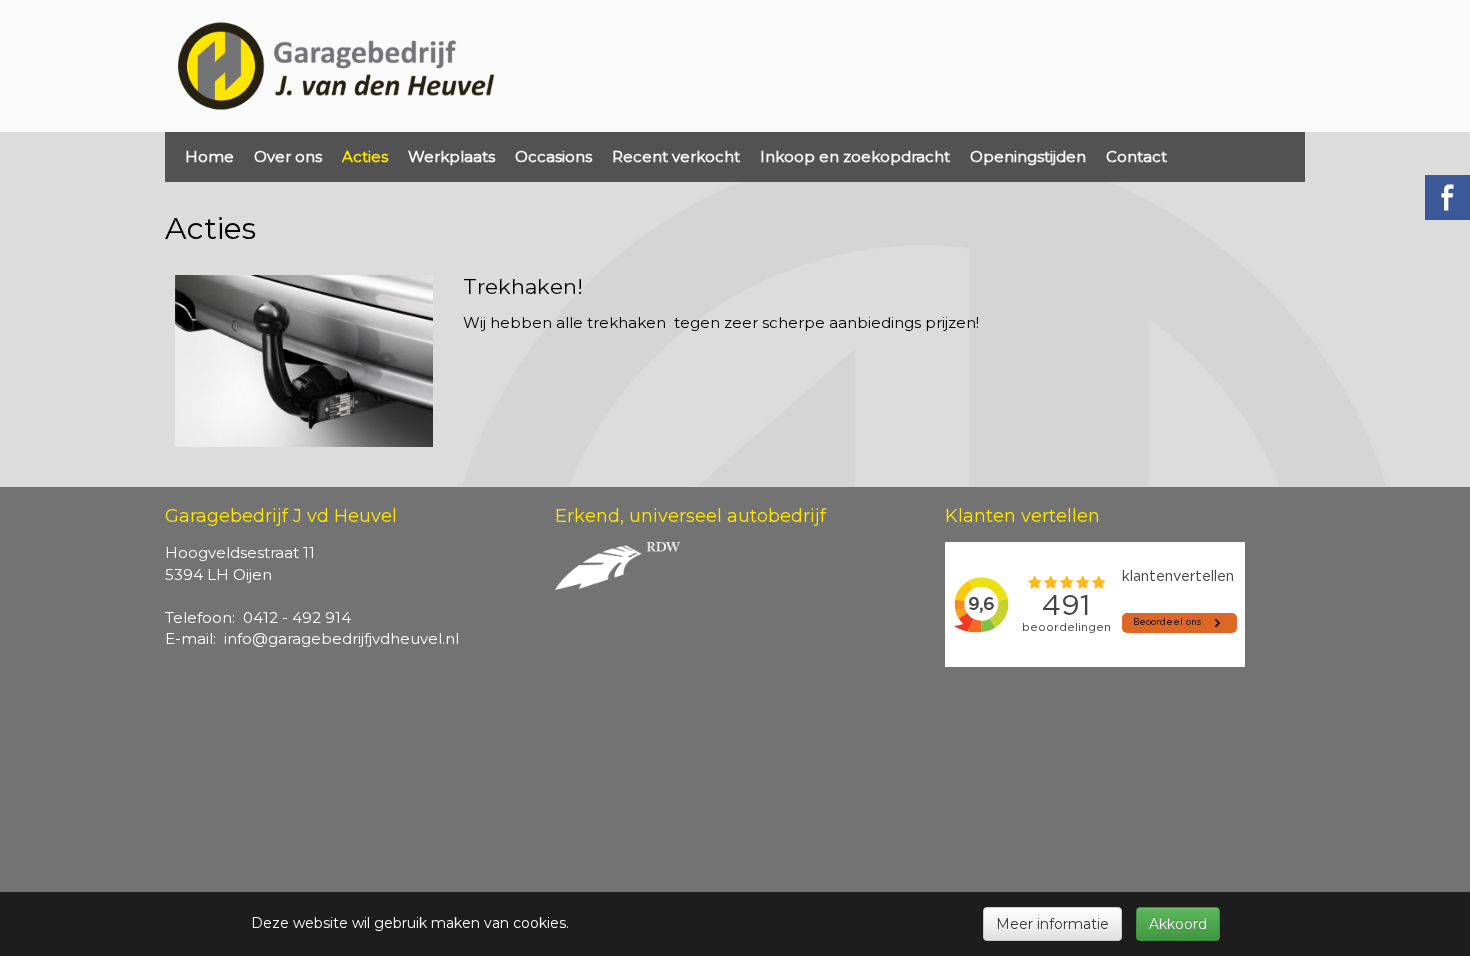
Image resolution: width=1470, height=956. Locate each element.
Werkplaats (451, 156)
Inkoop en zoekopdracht (855, 156)
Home (209, 156)
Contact (1136, 156)
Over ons (288, 156)
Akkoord (1178, 924)
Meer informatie (1052, 924)
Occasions (553, 156)
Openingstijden (1028, 156)
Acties (365, 156)
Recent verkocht (676, 156)
